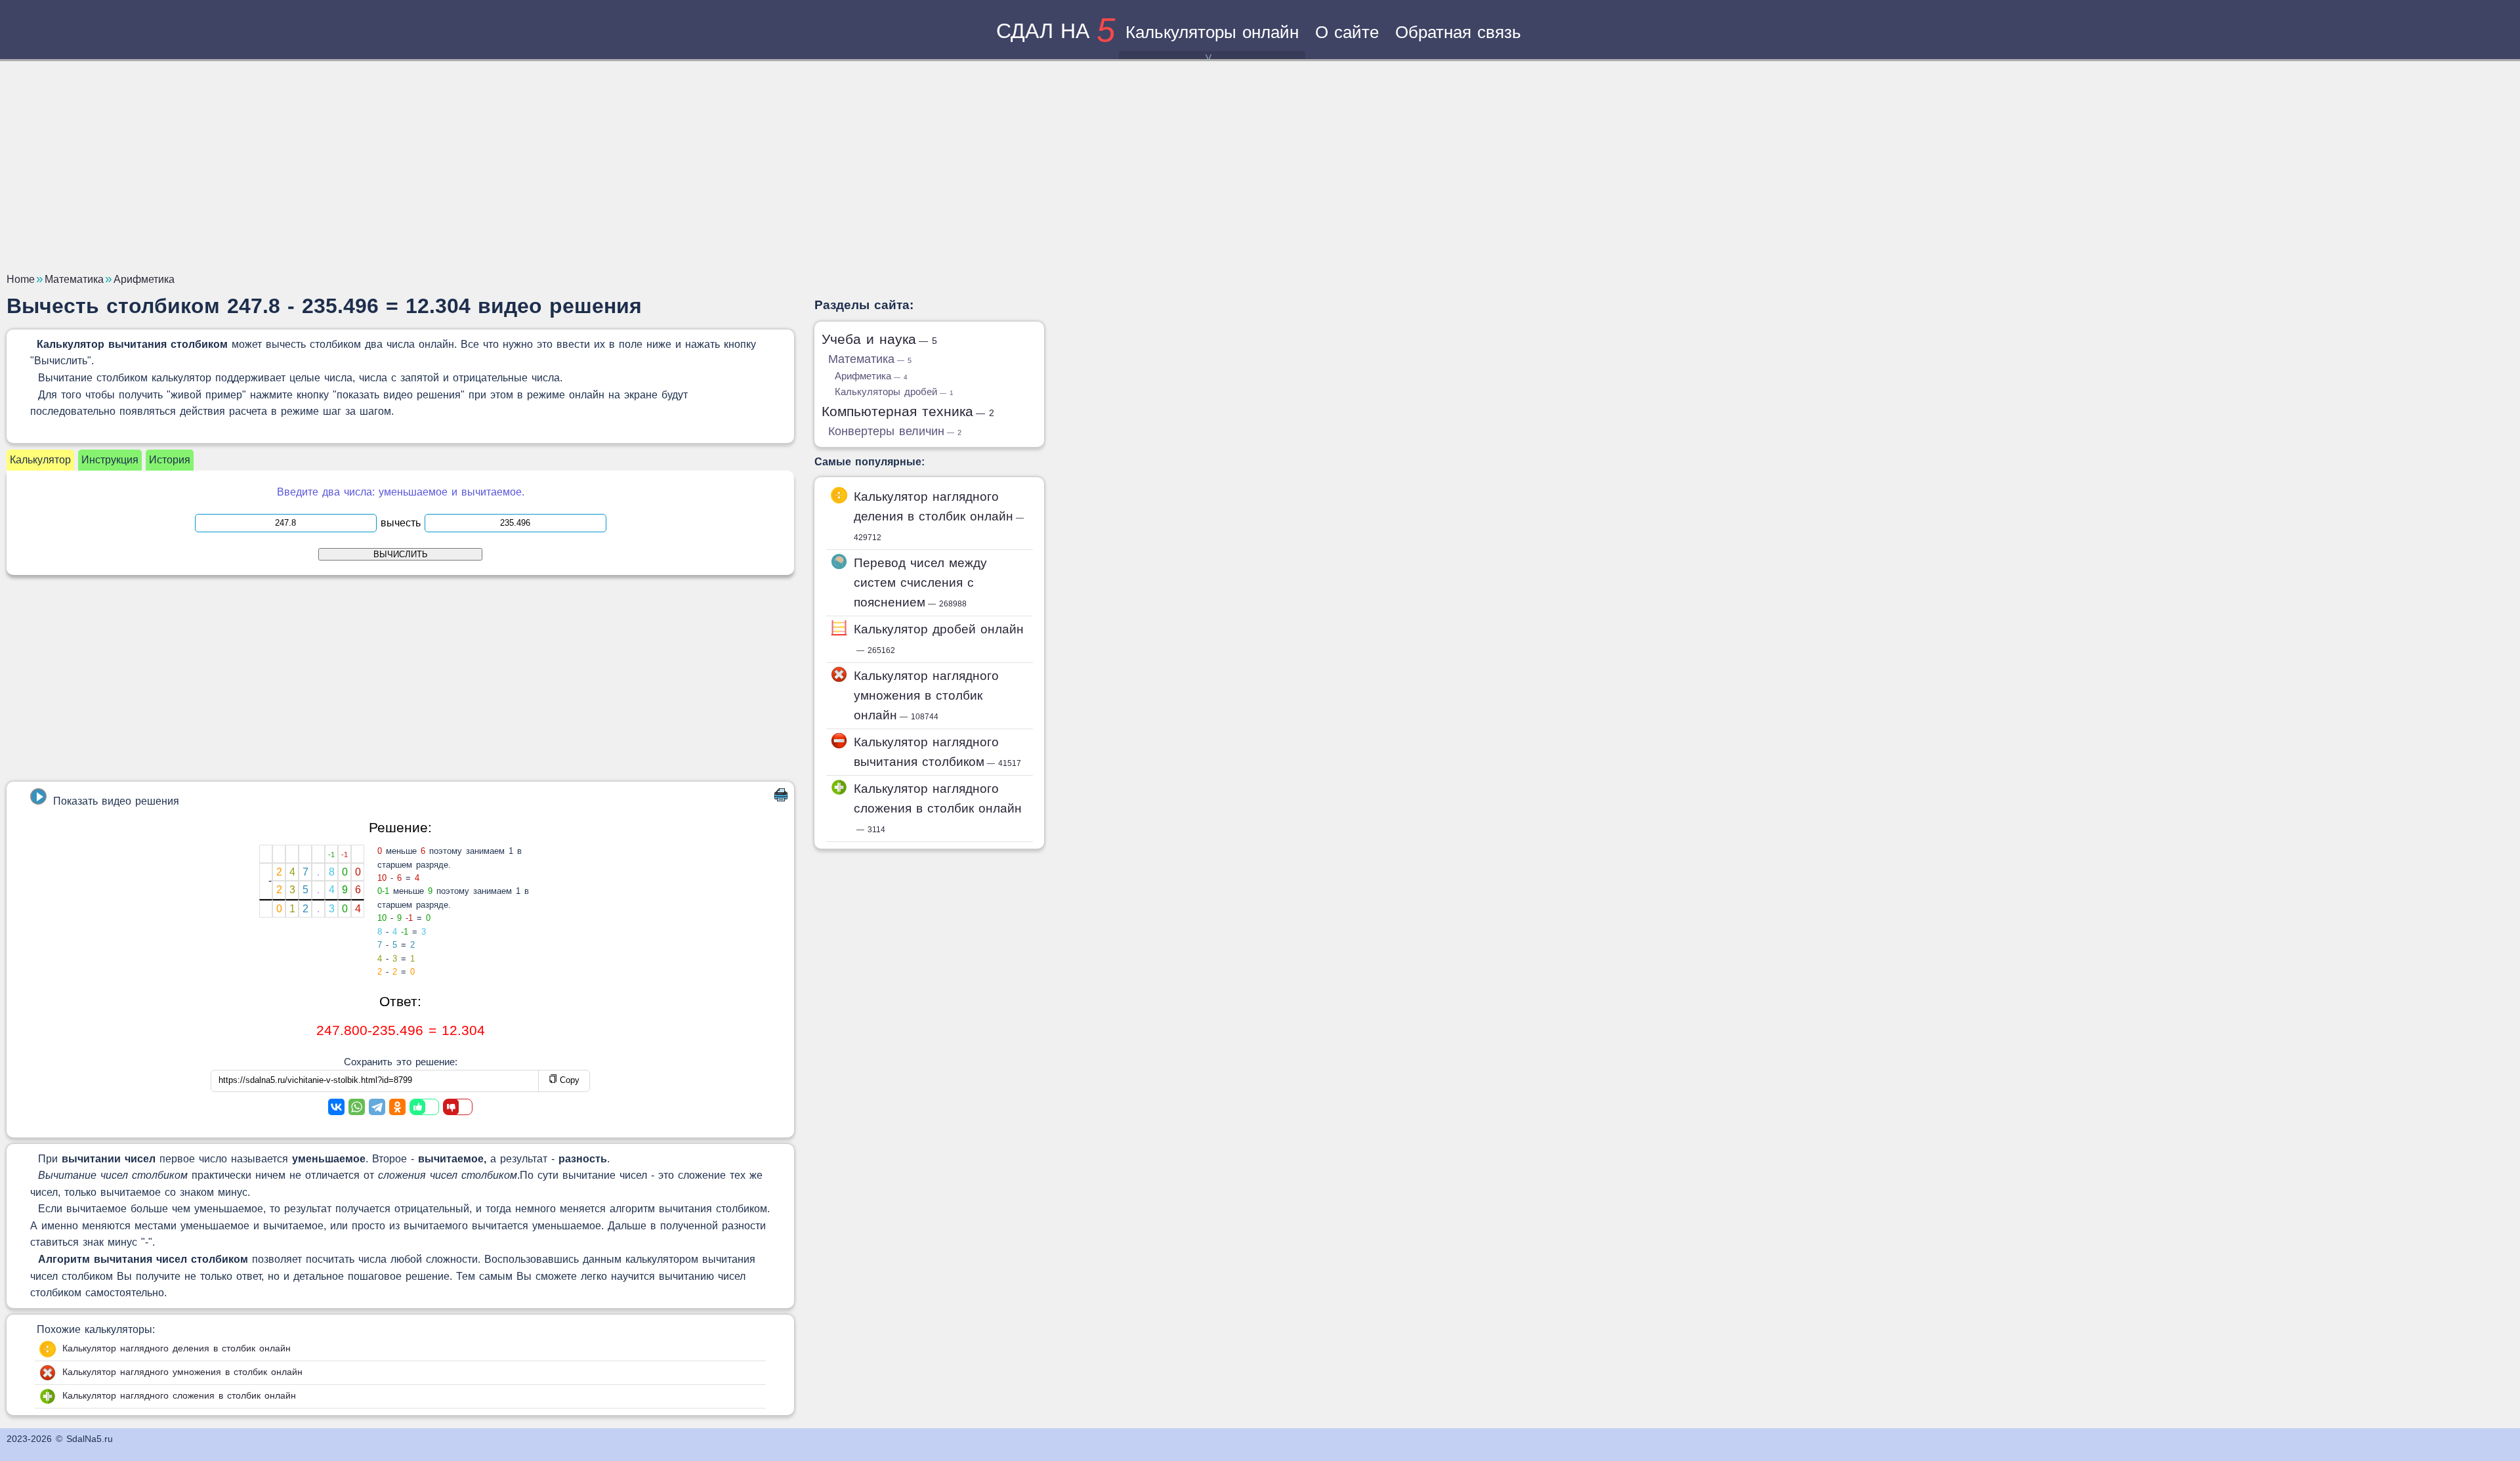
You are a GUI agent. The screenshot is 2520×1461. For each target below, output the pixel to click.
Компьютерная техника (908, 411)
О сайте (1347, 32)
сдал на (1056, 31)
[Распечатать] (781, 798)
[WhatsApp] (357, 1107)
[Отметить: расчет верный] (424, 1107)
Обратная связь (1458, 32)
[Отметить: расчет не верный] (458, 1107)
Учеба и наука (879, 339)
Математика (870, 359)
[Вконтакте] (336, 1107)
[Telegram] (377, 1107)
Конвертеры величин (895, 431)
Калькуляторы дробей (894, 392)
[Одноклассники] (397, 1107)
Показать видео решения (116, 801)
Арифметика (871, 376)
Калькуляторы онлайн (1212, 32)
